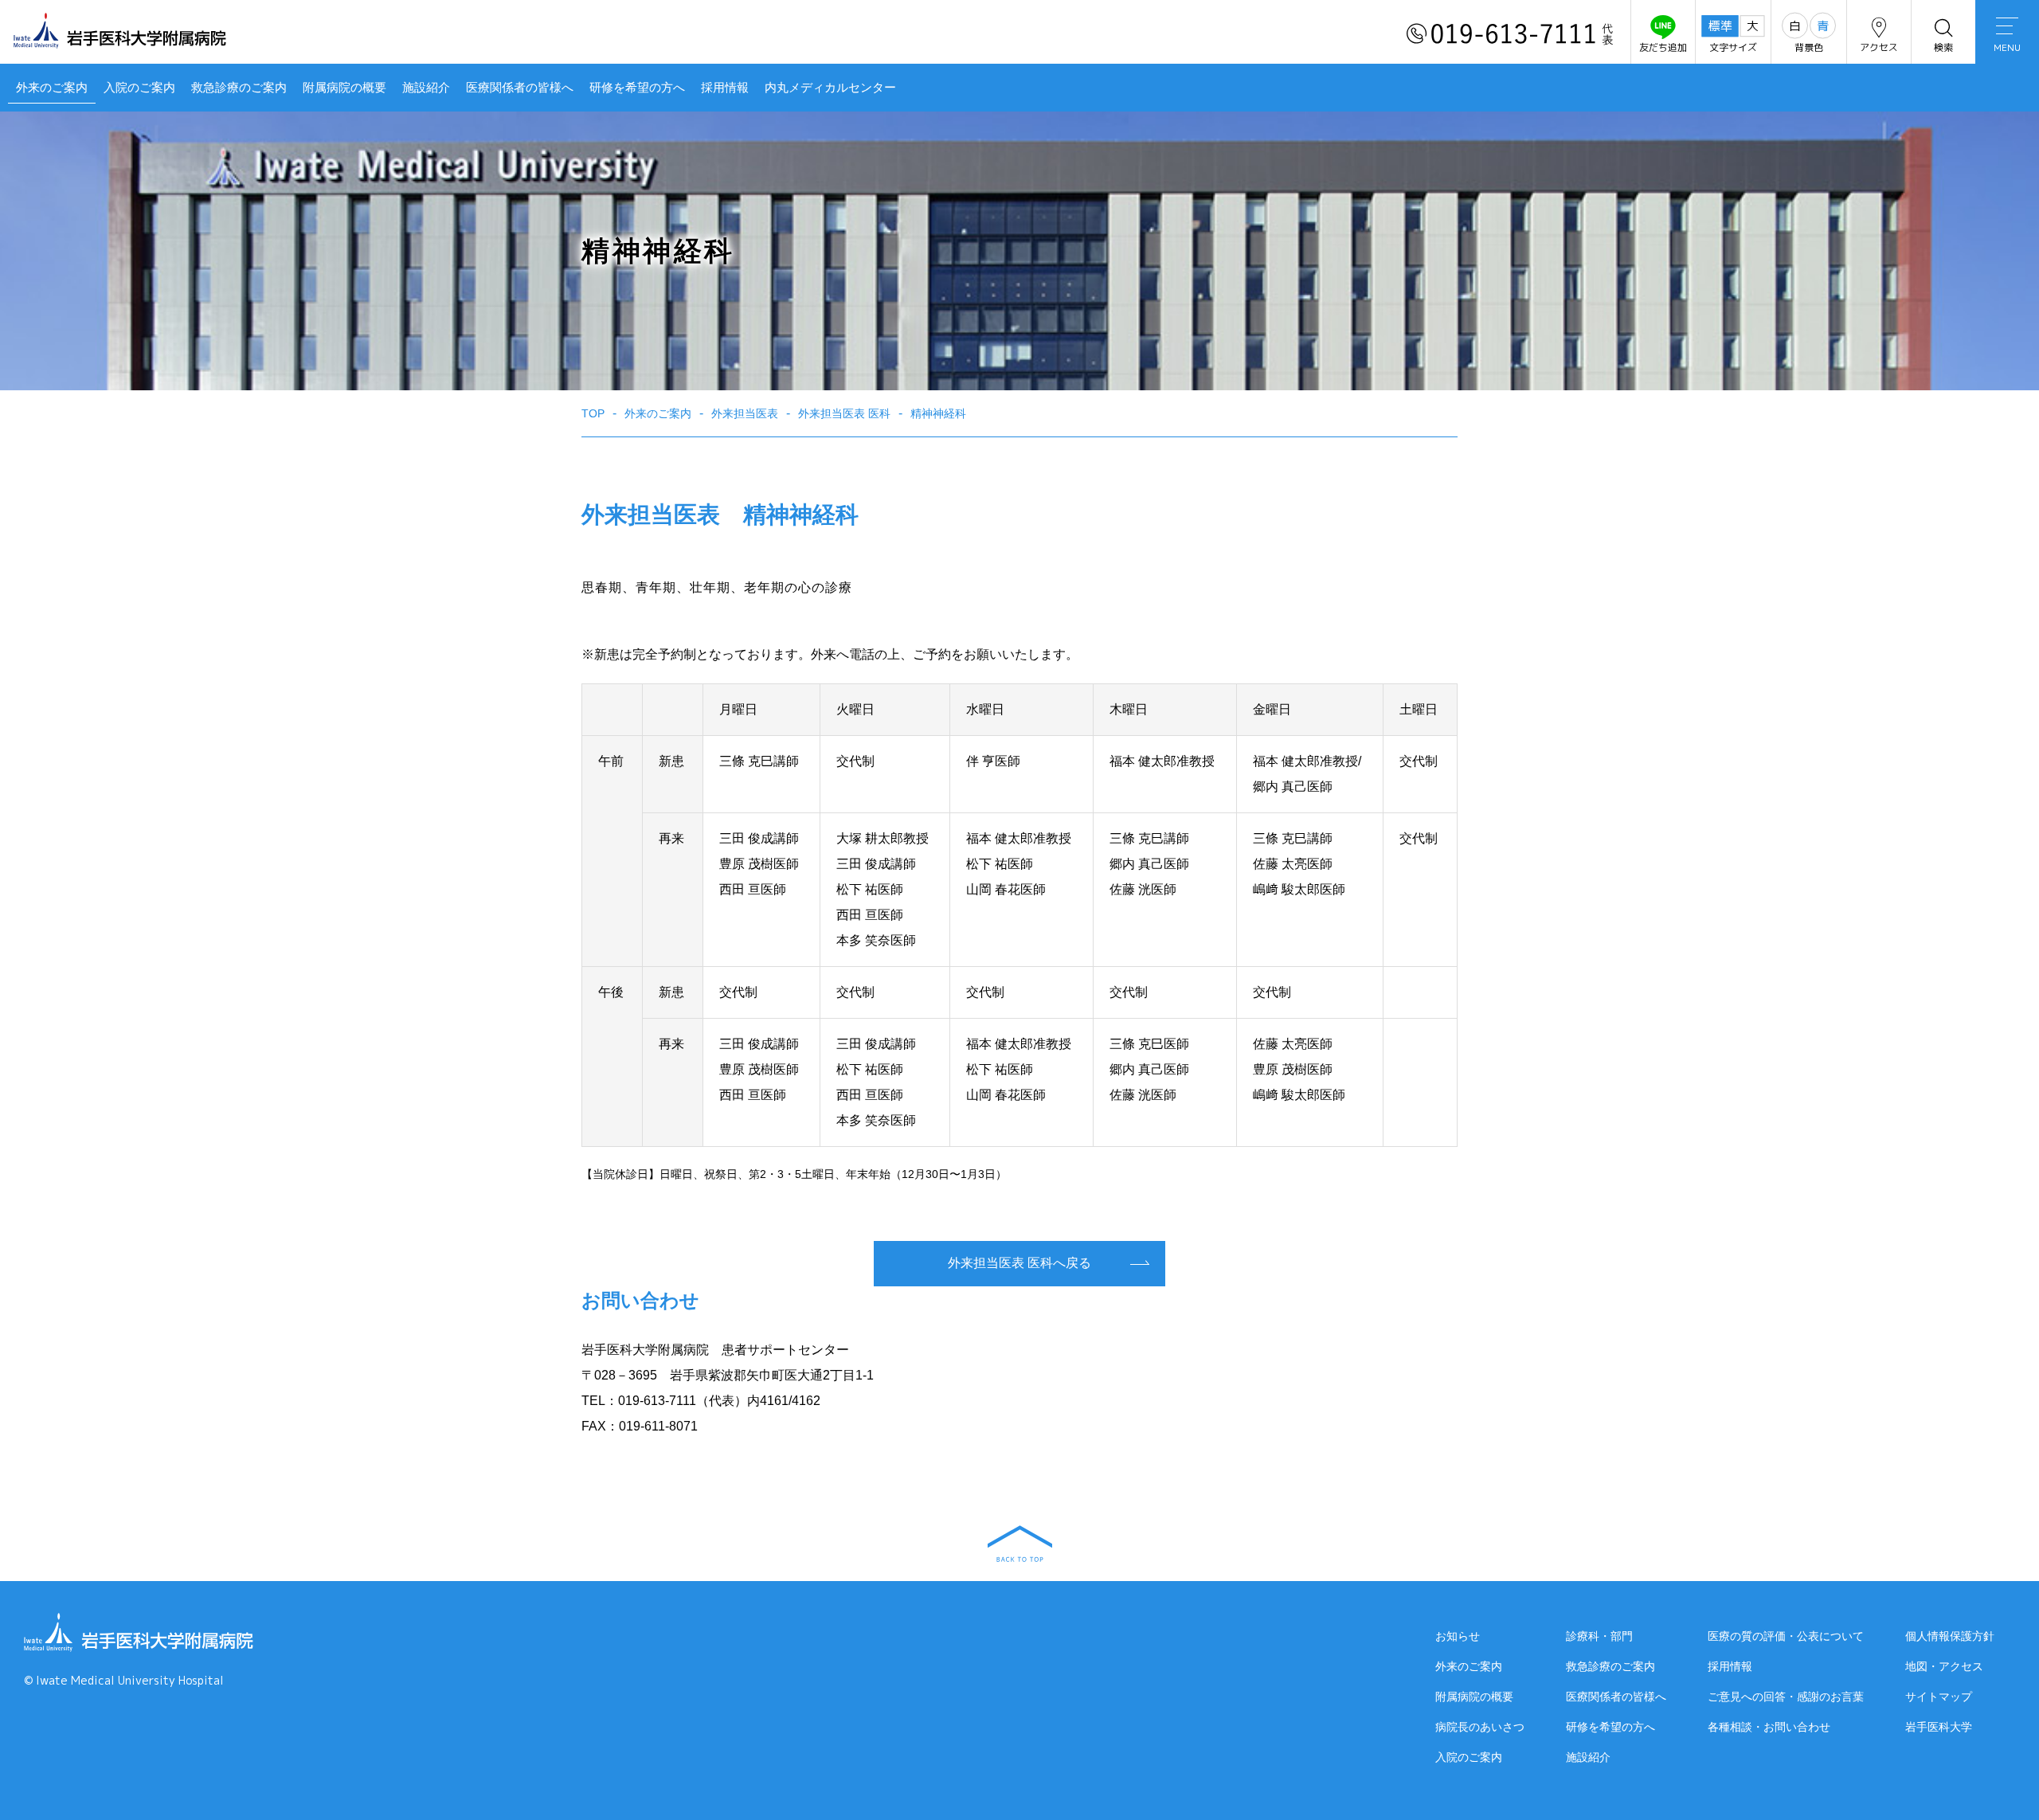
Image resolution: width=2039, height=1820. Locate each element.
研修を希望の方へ (637, 87)
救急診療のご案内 (239, 87)
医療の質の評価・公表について (1786, 1636)
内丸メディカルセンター (830, 87)
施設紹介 (426, 87)
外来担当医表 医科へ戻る (1019, 1263)
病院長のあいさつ (1480, 1727)
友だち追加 (1663, 47)
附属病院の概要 (344, 87)
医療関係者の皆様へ (520, 87)
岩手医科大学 (1939, 1727)
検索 (1943, 47)
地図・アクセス (1944, 1666)
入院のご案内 (139, 87)
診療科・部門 (1599, 1636)
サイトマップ (1939, 1697)
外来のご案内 (52, 87)
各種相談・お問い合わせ (1769, 1727)
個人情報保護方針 (1950, 1636)
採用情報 (725, 87)
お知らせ (1458, 1636)
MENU (2007, 47)
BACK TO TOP (1020, 1544)
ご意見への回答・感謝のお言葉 (1786, 1697)
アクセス (1879, 47)
